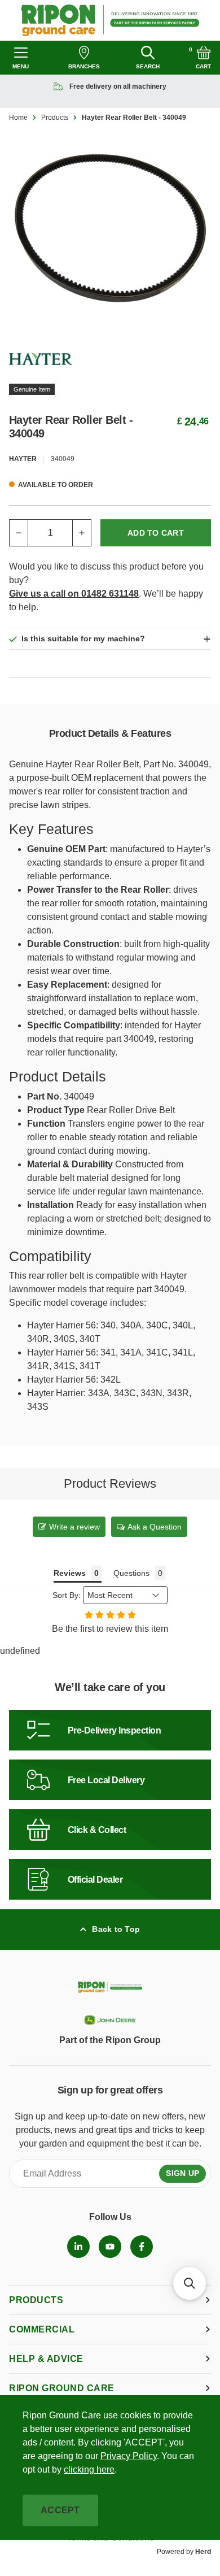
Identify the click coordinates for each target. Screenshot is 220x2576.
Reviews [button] (70, 1573)
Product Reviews (110, 1484)
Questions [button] (131, 1573)
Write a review (74, 1527)
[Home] (110, 20)
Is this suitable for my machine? (83, 638)
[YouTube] (110, 2247)
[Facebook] (142, 2247)
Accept (60, 2510)
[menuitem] (78, 2247)
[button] (190, 2283)
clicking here (89, 2469)
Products (55, 118)
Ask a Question (155, 1527)
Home (18, 118)
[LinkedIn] (78, 2247)
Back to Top (116, 1929)
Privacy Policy (129, 2456)
